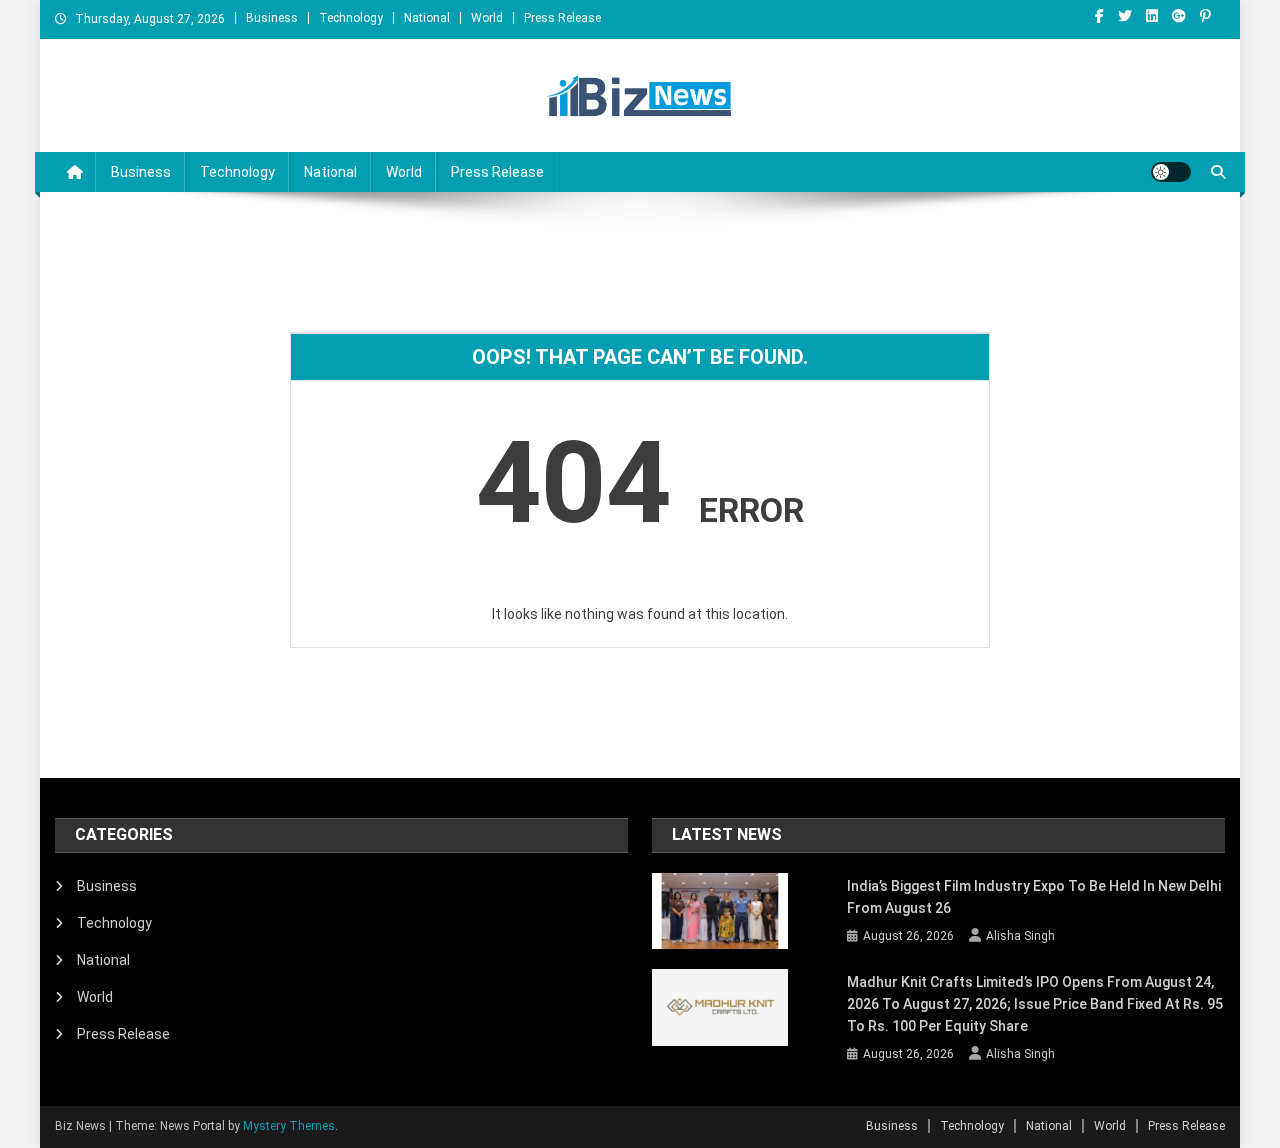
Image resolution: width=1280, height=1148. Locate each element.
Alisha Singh (1020, 936)
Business (272, 18)
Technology (351, 18)
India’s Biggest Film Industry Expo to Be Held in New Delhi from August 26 (1034, 897)
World (487, 18)
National (427, 18)
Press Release (562, 18)
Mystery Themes (289, 1126)
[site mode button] (1171, 172)
